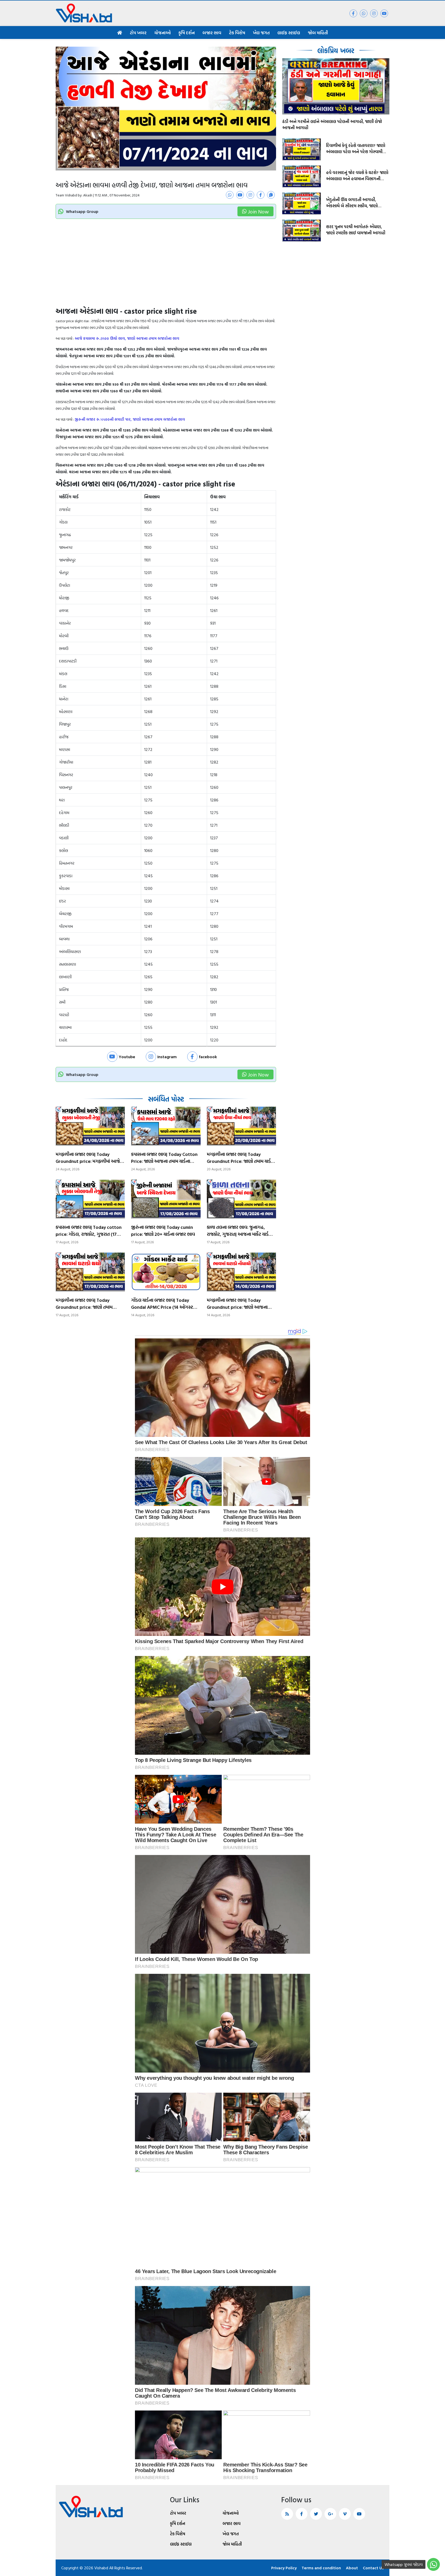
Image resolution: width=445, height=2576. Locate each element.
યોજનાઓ (162, 33)
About (352, 2568)
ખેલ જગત (261, 33)
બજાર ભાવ (212, 33)
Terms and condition (321, 2568)
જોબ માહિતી (318, 33)
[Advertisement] (166, 268)
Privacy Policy (284, 2568)
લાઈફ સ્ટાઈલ (289, 33)
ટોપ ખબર (138, 33)
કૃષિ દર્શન (187, 33)
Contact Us (373, 2568)
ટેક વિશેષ (237, 33)
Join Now (258, 211)
